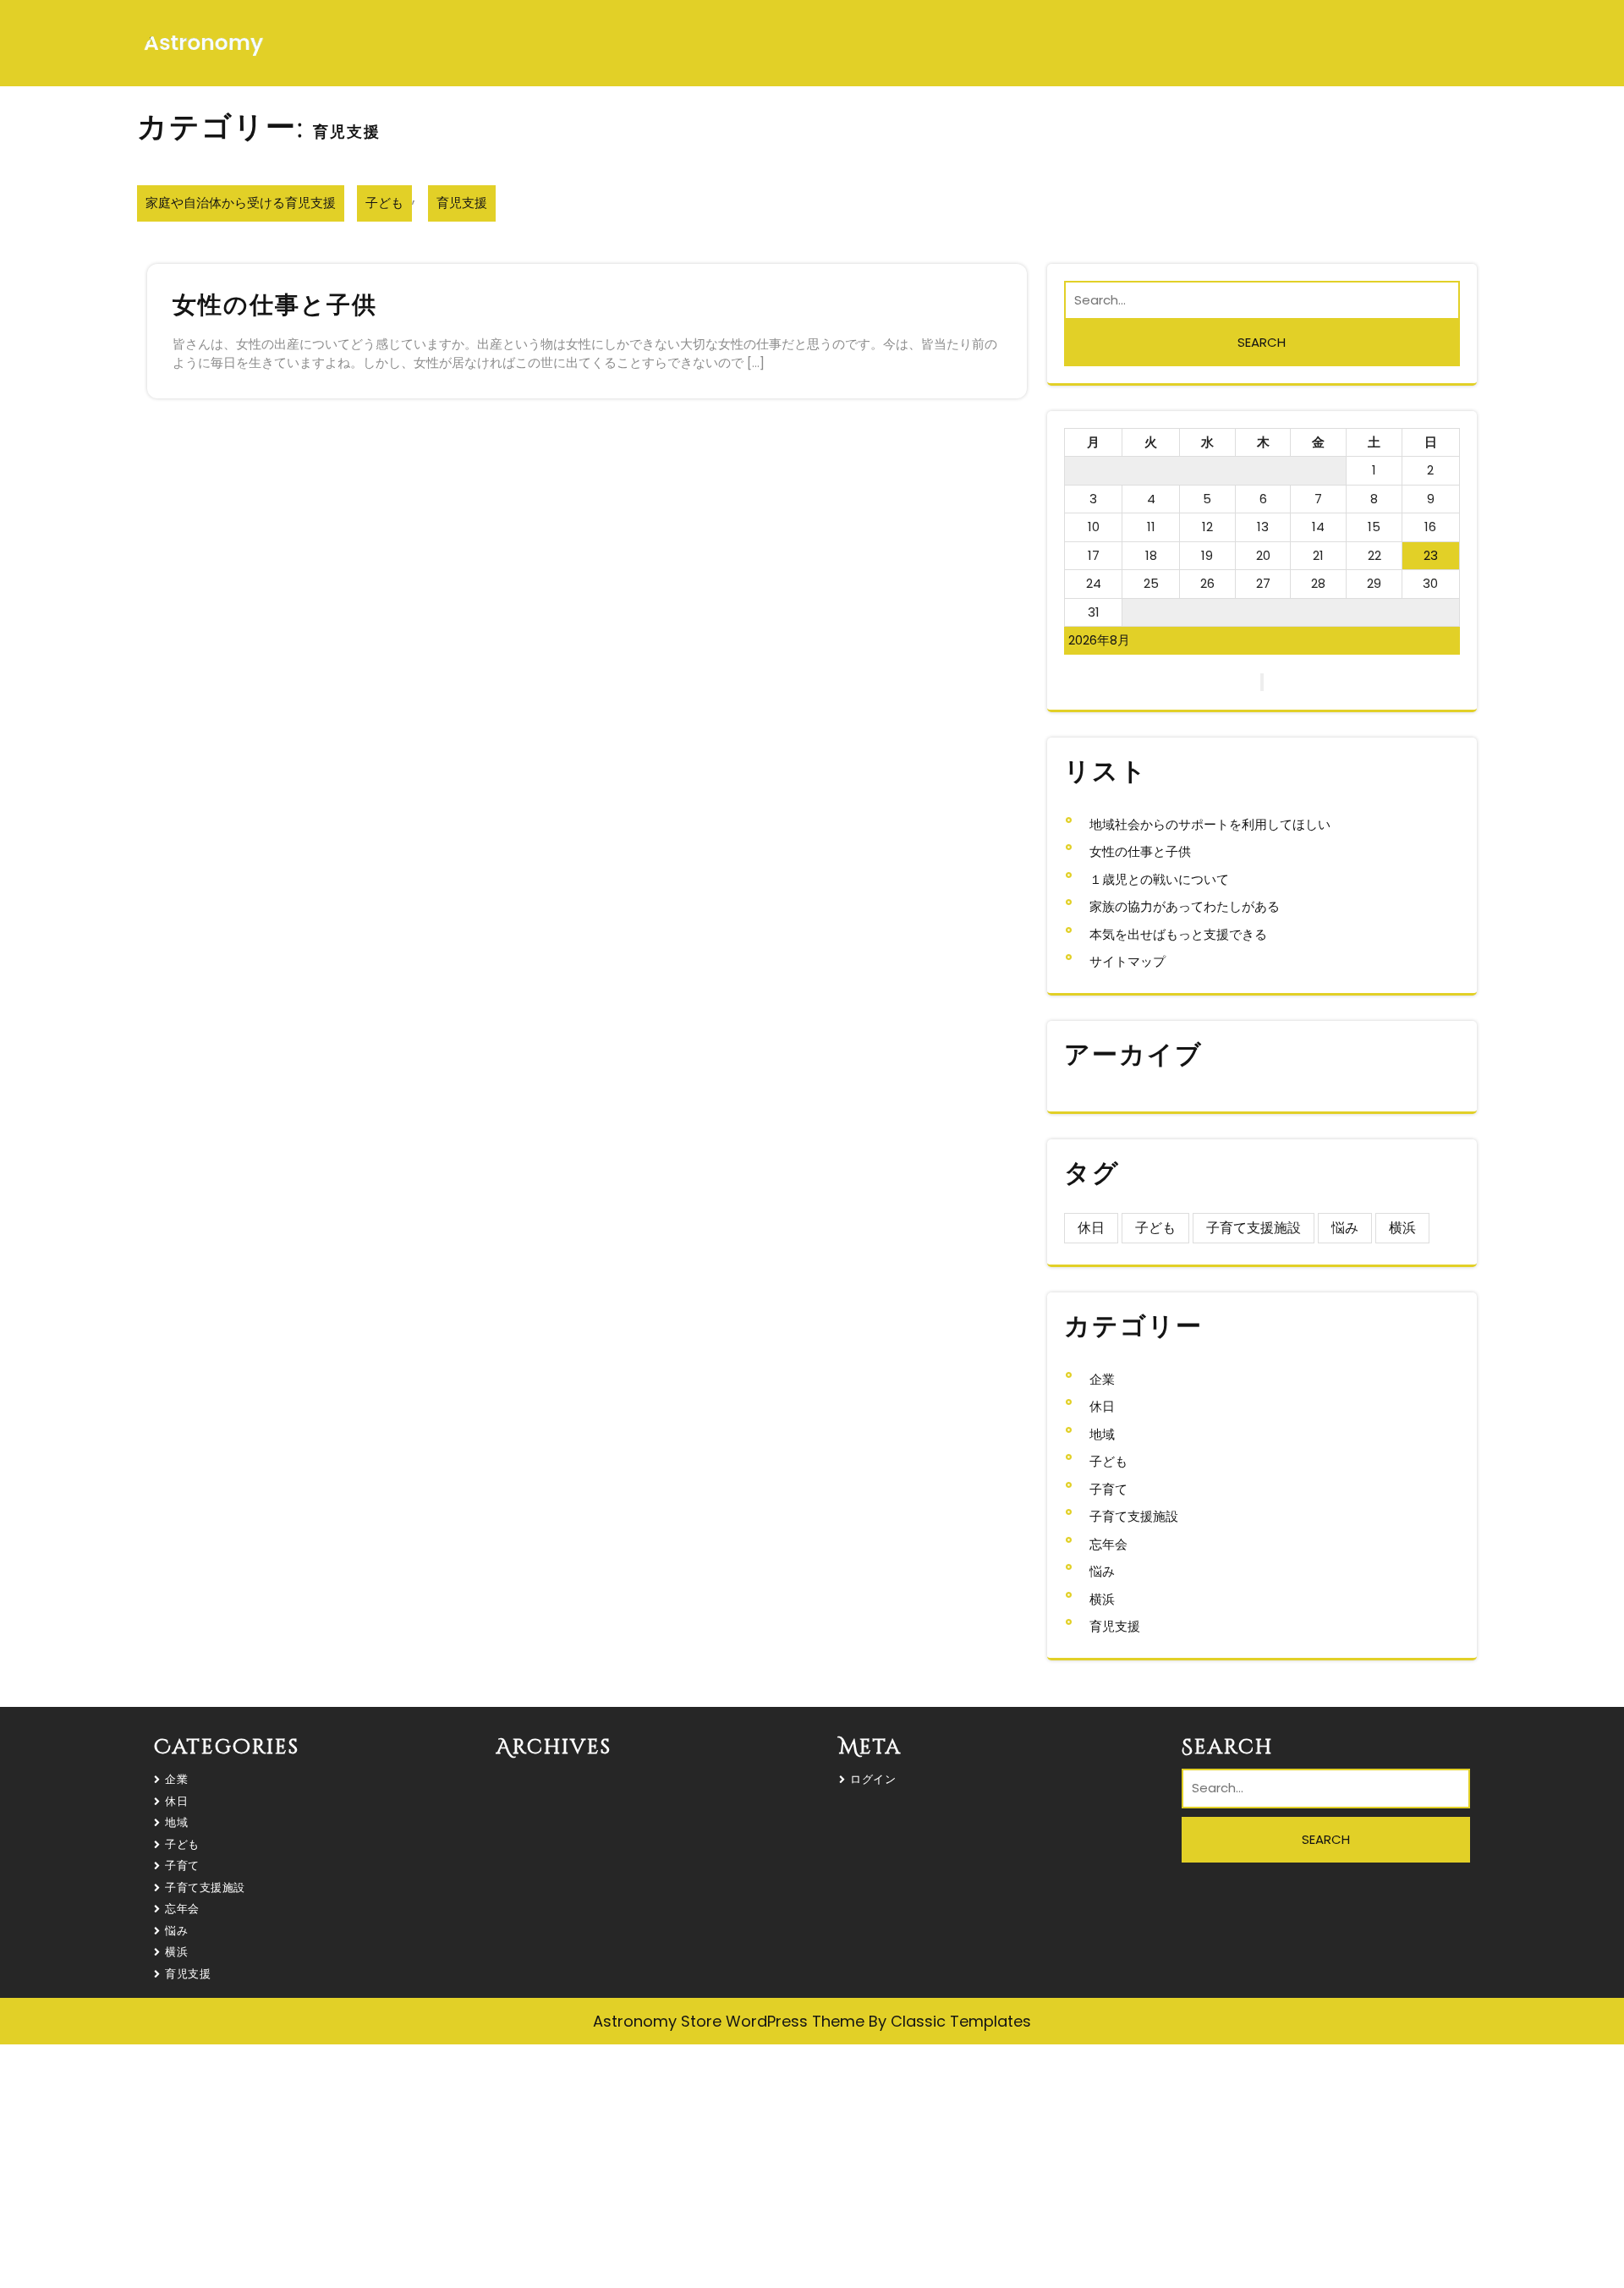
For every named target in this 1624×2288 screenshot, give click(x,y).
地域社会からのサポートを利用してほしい (1210, 824)
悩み (1345, 1228)
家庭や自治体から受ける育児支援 (241, 203)
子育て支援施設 (1254, 1228)
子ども (384, 203)
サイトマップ (1127, 961)
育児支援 (462, 203)
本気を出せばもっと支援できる (1178, 934)
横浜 (1402, 1228)
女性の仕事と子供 (275, 306)
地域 (1102, 1434)
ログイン (873, 1779)
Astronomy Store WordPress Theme (731, 2021)
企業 (1102, 1379)
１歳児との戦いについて (1159, 879)
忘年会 (1108, 1544)
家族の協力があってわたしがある (1185, 906)
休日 (1091, 1228)
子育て (1108, 1489)
